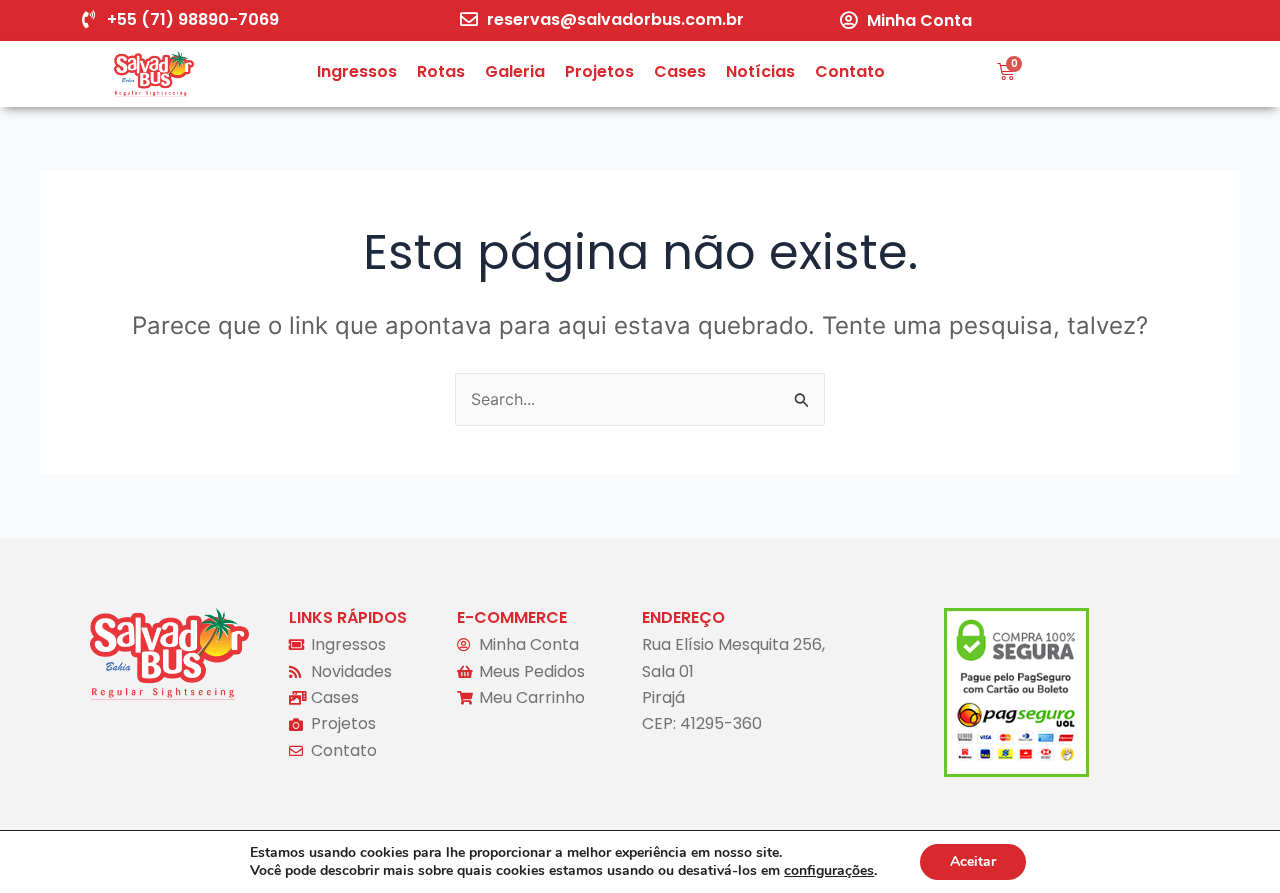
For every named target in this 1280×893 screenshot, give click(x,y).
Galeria (515, 71)
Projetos (599, 71)
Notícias (760, 71)
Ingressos (357, 71)
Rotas (441, 71)
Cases (680, 71)
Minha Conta (919, 20)
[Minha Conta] (849, 20)
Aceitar (973, 861)
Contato (850, 71)
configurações (829, 871)
